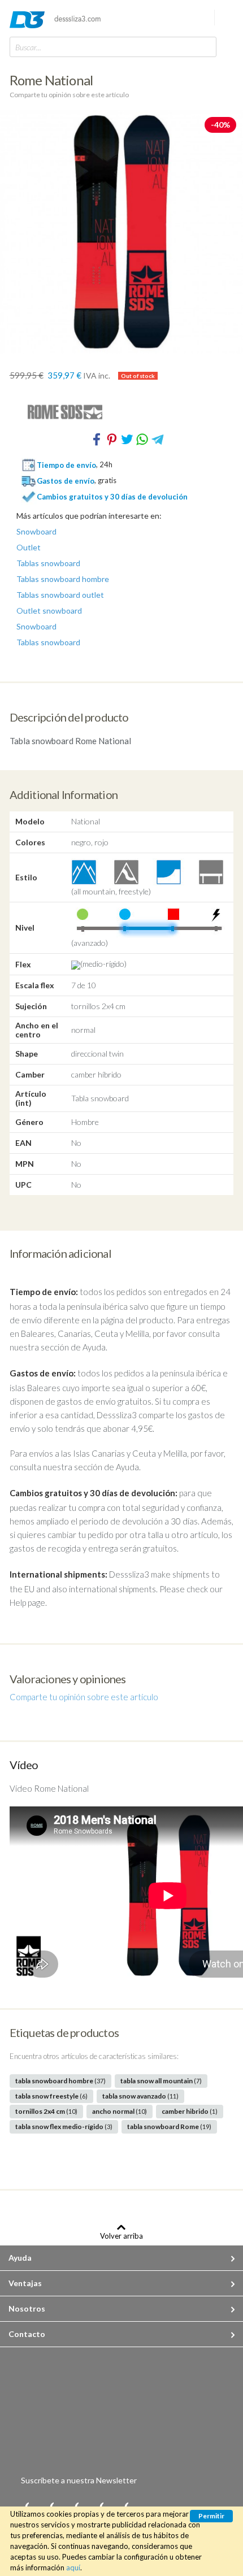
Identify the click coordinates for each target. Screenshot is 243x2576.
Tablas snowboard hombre (63, 579)
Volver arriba (121, 2236)
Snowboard (36, 532)
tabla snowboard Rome (169, 2127)
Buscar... (28, 47)
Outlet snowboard (49, 611)
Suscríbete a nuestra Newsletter (79, 2480)
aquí (73, 2568)
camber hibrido (190, 2111)
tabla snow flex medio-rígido (64, 2127)
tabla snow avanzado (140, 2096)
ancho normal (120, 2111)
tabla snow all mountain (161, 2081)
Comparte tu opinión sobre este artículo (69, 95)
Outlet (29, 548)
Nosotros (27, 2308)
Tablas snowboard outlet (60, 595)
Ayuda (20, 2258)
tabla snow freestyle (51, 2096)
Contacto (27, 2334)
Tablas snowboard (48, 563)
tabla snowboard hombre (60, 2081)
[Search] (205, 47)
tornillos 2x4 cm (46, 2111)
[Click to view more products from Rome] (122, 412)
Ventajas (25, 2283)
